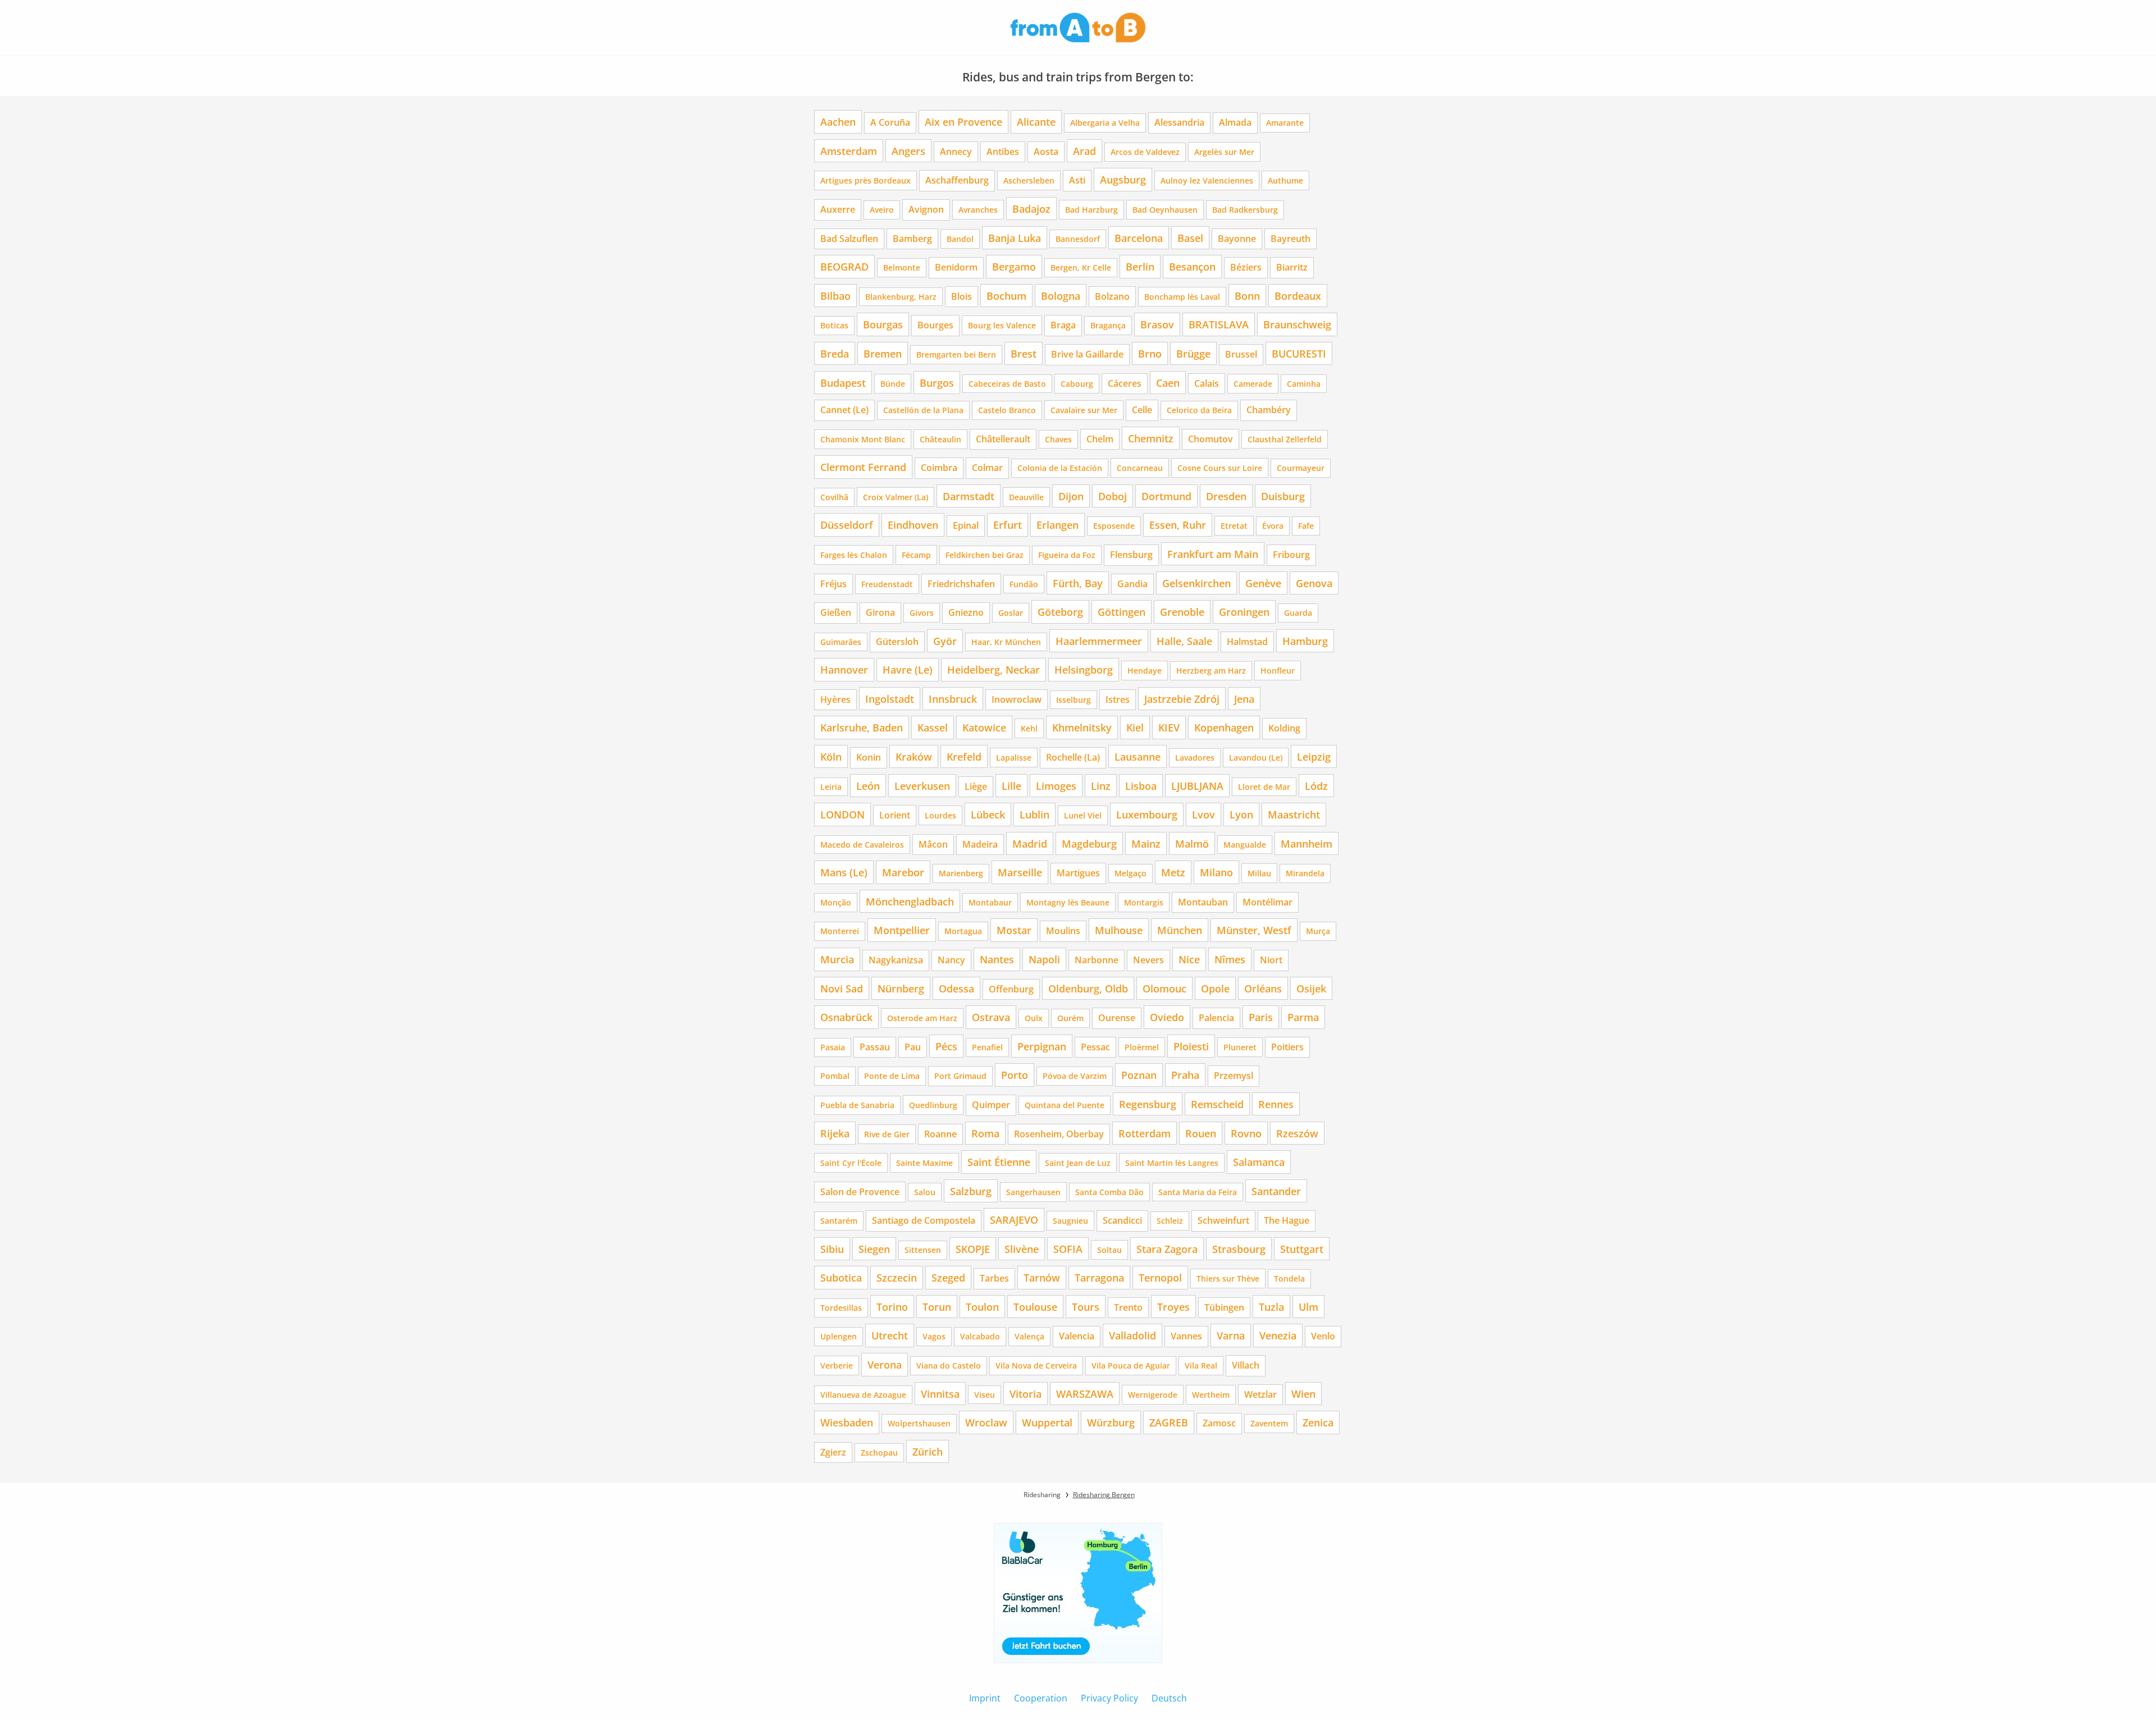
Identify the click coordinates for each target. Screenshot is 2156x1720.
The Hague (1287, 1220)
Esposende (1114, 526)
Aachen (838, 122)
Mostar (1014, 930)
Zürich (928, 1451)
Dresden (1226, 496)
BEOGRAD (844, 266)
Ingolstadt (890, 699)
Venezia (1278, 1335)
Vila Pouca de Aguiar (1131, 1366)
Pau (913, 1047)
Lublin (1034, 814)
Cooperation (1041, 1698)
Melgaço (1130, 873)
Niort (1271, 960)
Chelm (1100, 439)
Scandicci (1122, 1220)
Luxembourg (1147, 814)
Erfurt (1008, 525)
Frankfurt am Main (1213, 554)
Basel (1190, 238)
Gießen (836, 612)
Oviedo (1167, 1017)
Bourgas (883, 324)
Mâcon (933, 844)
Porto (1015, 1075)
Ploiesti (1191, 1046)
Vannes (1186, 1336)
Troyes (1173, 1307)
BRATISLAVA (1219, 324)
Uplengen (839, 1336)
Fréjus (833, 584)
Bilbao (835, 296)
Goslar (1011, 613)
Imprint (985, 1698)
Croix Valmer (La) (896, 497)
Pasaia (833, 1047)
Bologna (1061, 296)
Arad (1084, 151)
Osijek (1311, 988)
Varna (1231, 1335)
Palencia (1216, 1018)
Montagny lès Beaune (1068, 902)
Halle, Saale (1184, 641)
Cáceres (1125, 383)
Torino (892, 1307)
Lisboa (1141, 786)
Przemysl (1234, 1076)
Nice (1189, 959)
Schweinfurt (1223, 1220)
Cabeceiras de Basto (1007, 384)
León (868, 786)
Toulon (982, 1307)
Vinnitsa (940, 1394)
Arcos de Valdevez (1145, 152)
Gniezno (966, 612)
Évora (1273, 526)
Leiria (831, 787)
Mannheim (1307, 843)
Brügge (1193, 353)
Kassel (933, 727)
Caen (1168, 383)
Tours (1086, 1307)
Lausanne (1138, 756)
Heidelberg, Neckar (994, 669)
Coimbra (939, 468)
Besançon (1192, 266)
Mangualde (1245, 845)
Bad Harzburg (1091, 210)
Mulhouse (1119, 930)
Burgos (937, 383)
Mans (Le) (844, 872)
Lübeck (988, 814)
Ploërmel (1142, 1047)
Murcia (837, 959)
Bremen (883, 353)
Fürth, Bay (1078, 583)
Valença (1029, 1336)
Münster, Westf (1254, 930)
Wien (1303, 1394)
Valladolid (1132, 1335)
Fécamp (916, 555)
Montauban (1203, 902)
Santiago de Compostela (924, 1220)
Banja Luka (1015, 238)
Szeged (948, 1277)
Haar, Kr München (1006, 642)
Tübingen (1224, 1307)
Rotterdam (1145, 1133)
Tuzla (1271, 1307)
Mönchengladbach (910, 901)
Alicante (1036, 122)
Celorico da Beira (1199, 410)
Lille (1011, 786)
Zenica (1318, 1422)
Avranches (978, 210)
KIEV (1169, 727)
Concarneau (1140, 468)
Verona (885, 1364)
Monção (836, 902)
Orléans (1263, 988)
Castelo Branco (1007, 410)
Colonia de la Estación (1060, 468)
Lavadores (1195, 758)
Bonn (1247, 296)
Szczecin (897, 1277)
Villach (1246, 1365)
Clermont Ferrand (863, 467)
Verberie (837, 1366)
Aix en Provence (963, 122)
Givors (922, 613)
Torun (937, 1307)
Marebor (903, 872)
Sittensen (923, 1250)
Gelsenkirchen (1196, 583)
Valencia (1077, 1336)
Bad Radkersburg (1245, 210)
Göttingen (1122, 612)
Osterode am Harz (922, 1018)
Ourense (1117, 1018)
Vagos (934, 1336)
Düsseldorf (847, 525)
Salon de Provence (860, 1192)
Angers (908, 151)
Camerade (1253, 384)
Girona (880, 612)
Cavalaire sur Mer (1084, 410)
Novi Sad (842, 988)
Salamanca (1259, 1162)
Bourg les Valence (1002, 325)
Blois (961, 296)
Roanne (940, 1134)
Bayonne (1237, 239)
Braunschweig (1297, 324)
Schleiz (1170, 1221)
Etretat (1234, 526)
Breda (835, 353)
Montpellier (902, 930)
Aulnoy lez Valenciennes (1207, 180)
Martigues (1078, 873)
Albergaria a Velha (1105, 123)
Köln (831, 756)
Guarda (1298, 613)
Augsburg (1123, 179)
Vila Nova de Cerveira (1036, 1366)
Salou (925, 1192)
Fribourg (1291, 555)
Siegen (874, 1249)
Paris (1261, 1017)
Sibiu (832, 1249)
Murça (1318, 931)
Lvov (1203, 814)
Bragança (1108, 325)
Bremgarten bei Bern (956, 354)
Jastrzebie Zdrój (1182, 699)
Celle (1142, 410)
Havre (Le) (908, 669)
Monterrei (840, 931)
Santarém (839, 1221)
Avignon (926, 209)
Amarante (1285, 123)
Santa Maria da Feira (1198, 1192)
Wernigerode (1153, 1395)
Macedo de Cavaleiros (862, 845)
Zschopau (879, 1453)
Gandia (1132, 584)
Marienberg (961, 873)
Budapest (843, 383)
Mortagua (963, 931)
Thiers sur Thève (1228, 1278)
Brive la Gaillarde (1087, 354)
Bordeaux (1298, 296)
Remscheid (1217, 1104)
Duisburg (1283, 496)
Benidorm (956, 267)
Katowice (984, 727)
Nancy (951, 960)
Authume (1285, 180)
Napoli (1044, 959)
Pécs (946, 1046)
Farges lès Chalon (854, 555)
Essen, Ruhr (1178, 525)
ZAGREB (1169, 1422)
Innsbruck (953, 699)
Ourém (1070, 1018)
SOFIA (1068, 1249)
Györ (945, 641)
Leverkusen (922, 786)
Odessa (956, 988)
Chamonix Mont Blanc (863, 439)
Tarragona (1099, 1277)
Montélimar (1267, 902)
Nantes (997, 959)
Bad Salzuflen (849, 239)
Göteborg (1060, 612)
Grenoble (1182, 612)
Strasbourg (1239, 1249)
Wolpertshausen (919, 1423)
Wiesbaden (847, 1422)
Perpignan (1042, 1046)
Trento (1128, 1307)
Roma (985, 1133)
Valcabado (980, 1336)
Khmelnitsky (1082, 727)
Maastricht (1294, 814)
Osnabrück (846, 1017)
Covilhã (834, 497)
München (1180, 930)
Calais (1207, 383)
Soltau (1109, 1250)
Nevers (1148, 960)
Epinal (966, 525)
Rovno (1246, 1133)
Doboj (1113, 496)
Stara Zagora (1167, 1249)
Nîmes (1230, 959)
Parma (1303, 1017)
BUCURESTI (1299, 353)
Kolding (1284, 728)
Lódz (1316, 786)
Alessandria (1179, 122)
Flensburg (1131, 555)
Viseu (985, 1395)
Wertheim (1211, 1395)
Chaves (1058, 439)
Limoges (1056, 786)
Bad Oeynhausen (1165, 210)
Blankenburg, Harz (901, 297)
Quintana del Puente (1065, 1105)
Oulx (1034, 1018)
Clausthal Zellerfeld (1285, 439)
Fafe (1306, 526)
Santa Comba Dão (1109, 1192)
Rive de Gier (887, 1134)
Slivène (1022, 1249)
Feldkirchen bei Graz (985, 555)
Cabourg (1077, 384)
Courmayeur (1301, 468)
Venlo (1323, 1336)
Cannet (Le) (844, 410)
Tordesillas (841, 1308)
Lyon (1241, 814)
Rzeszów (1297, 1133)
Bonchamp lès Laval (1182, 297)
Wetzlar (1260, 1394)
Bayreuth (1291, 239)
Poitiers (1287, 1047)
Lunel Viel (1083, 815)
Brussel (1241, 354)
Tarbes (994, 1278)
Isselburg (1074, 700)
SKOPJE (973, 1249)
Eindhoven (913, 525)
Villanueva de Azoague (863, 1395)
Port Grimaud (960, 1076)
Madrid (1030, 843)
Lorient (895, 815)
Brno (1150, 353)
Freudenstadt (887, 584)
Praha (1185, 1075)
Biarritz (1292, 267)
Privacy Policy (1109, 1698)
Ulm (1308, 1307)
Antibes (1003, 152)
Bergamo (1014, 266)
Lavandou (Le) (1256, 758)
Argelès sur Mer (1224, 152)
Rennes (1276, 1104)
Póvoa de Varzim (1075, 1076)
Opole (1215, 988)
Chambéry (1269, 410)
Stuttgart (1302, 1249)
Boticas (834, 325)
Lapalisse (1014, 758)
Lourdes (940, 815)
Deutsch (1169, 1698)
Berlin (1140, 266)
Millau (1259, 873)
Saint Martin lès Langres (1172, 1163)
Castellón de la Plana (923, 410)
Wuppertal (1047, 1422)
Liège (976, 786)
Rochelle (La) (1073, 757)
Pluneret (1240, 1047)
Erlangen (1058, 525)
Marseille (1020, 872)
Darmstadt (969, 496)
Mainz (1146, 843)
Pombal (835, 1076)
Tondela (1289, 1278)
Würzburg (1111, 1422)
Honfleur (1278, 671)
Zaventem (1269, 1423)
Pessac (1095, 1047)
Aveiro (882, 210)
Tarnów (1042, 1277)
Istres (1118, 699)
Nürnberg (901, 988)
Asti (1077, 180)
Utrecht (890, 1335)
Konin (869, 757)
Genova (1314, 583)
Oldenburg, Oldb (1088, 988)
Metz (1173, 872)
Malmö (1192, 843)
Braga (1063, 325)
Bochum (1006, 296)
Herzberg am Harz (1211, 671)
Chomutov (1211, 439)
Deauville (1026, 497)
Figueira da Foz (1067, 555)
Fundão (1024, 584)
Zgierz (833, 1452)
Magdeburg (1089, 843)
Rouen (1201, 1133)
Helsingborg (1084, 669)
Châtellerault (1003, 439)
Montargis (1144, 902)
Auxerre (838, 209)
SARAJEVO (1014, 1220)
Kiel (1135, 727)
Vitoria (1026, 1394)
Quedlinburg (933, 1105)
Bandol (960, 239)
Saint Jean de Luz (1078, 1163)
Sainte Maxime (924, 1163)
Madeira (980, 844)
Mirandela (1305, 873)
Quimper (991, 1105)
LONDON (842, 814)
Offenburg (1011, 989)
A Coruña (890, 122)
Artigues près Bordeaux (865, 180)
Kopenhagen (1224, 727)
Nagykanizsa (896, 960)
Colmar (987, 468)
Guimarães (841, 642)
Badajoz (1031, 209)
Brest (1024, 353)
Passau (875, 1047)
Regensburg (1148, 1104)
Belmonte (902, 267)
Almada (1235, 122)
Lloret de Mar (1264, 787)
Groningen (1244, 612)
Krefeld (964, 756)
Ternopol (1160, 1277)
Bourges (935, 325)
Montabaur (990, 902)
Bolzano (1112, 296)
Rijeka (835, 1133)
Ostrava (991, 1017)
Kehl (1029, 728)
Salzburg (971, 1191)
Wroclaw (986, 1422)
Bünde (893, 384)
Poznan (1139, 1075)
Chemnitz (1151, 438)
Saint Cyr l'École (851, 1163)
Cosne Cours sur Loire (1220, 468)
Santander (1276, 1191)
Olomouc (1164, 988)
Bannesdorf (1078, 239)
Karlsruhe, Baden (862, 727)
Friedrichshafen (961, 584)
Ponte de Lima (892, 1076)
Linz (1101, 786)
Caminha (1304, 384)
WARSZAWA (1085, 1394)
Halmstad (1247, 642)
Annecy (956, 152)
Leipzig (1314, 756)
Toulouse (1035, 1307)
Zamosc (1219, 1423)
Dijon (1071, 496)
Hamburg (1305, 641)
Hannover (844, 669)
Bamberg (912, 239)
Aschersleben (1029, 180)
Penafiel (987, 1047)
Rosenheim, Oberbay (1059, 1134)
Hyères (835, 699)
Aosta (1046, 152)
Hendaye (1145, 671)
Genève (1263, 583)
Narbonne (1097, 960)
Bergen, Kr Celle (1081, 267)
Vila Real (1201, 1366)
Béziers (1246, 267)
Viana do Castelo (949, 1366)
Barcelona (1139, 238)
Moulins (1063, 931)
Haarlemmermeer (1099, 641)
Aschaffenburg (957, 180)
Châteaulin (940, 439)
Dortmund (1166, 496)
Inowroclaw (1017, 699)
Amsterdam (849, 151)
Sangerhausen (1033, 1192)
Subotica (841, 1277)
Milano (1216, 872)
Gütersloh (897, 642)
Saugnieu (1070, 1221)
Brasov (1157, 324)
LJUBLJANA (1197, 786)
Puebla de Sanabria (857, 1105)
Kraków (914, 756)
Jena (1244, 699)
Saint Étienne (999, 1162)
